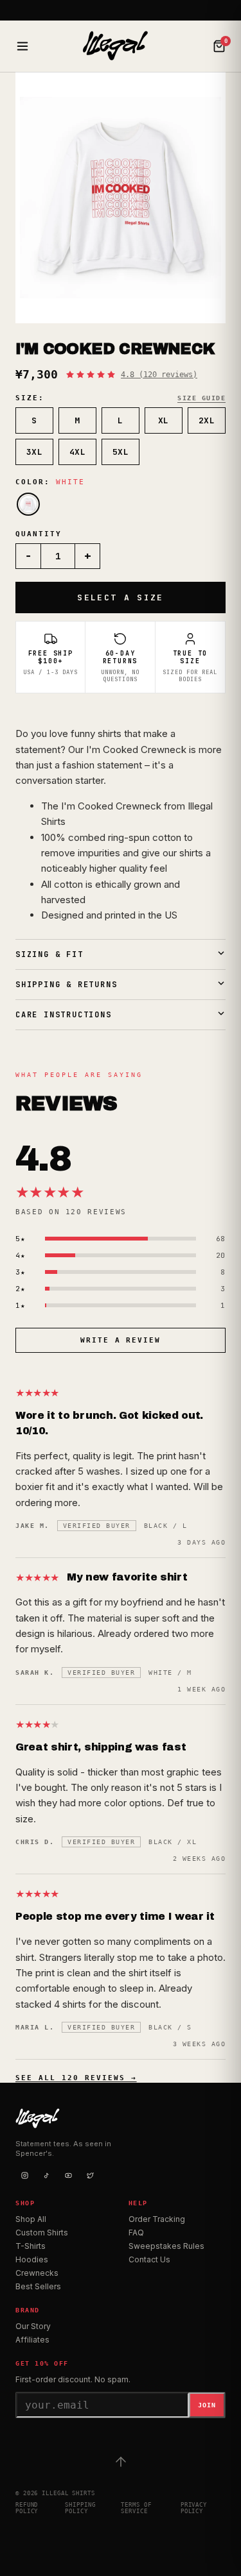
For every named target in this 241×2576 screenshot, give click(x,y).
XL (164, 420)
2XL (207, 420)
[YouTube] (68, 2175)
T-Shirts (31, 2246)
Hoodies (32, 2259)
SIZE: (30, 398)
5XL (121, 452)
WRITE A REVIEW (121, 1340)
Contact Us (149, 2259)
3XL (35, 452)
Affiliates (32, 2340)
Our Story (33, 2326)
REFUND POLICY (27, 2508)
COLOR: (50, 482)
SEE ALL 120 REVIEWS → (76, 2078)
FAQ (136, 2233)
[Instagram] (24, 2175)
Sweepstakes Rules (166, 2246)
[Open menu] (22, 46)
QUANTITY (39, 534)
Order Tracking (157, 2219)
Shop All (31, 2219)
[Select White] (28, 504)
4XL (78, 452)
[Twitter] (90, 2175)
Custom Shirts (42, 2233)
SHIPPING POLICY (80, 2508)
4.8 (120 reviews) (159, 375)
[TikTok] (46, 2175)
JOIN (207, 2405)
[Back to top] (121, 2462)
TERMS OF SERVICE (136, 2508)
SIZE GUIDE (201, 398)
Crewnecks (37, 2273)
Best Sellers (38, 2286)
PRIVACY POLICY (194, 2508)
